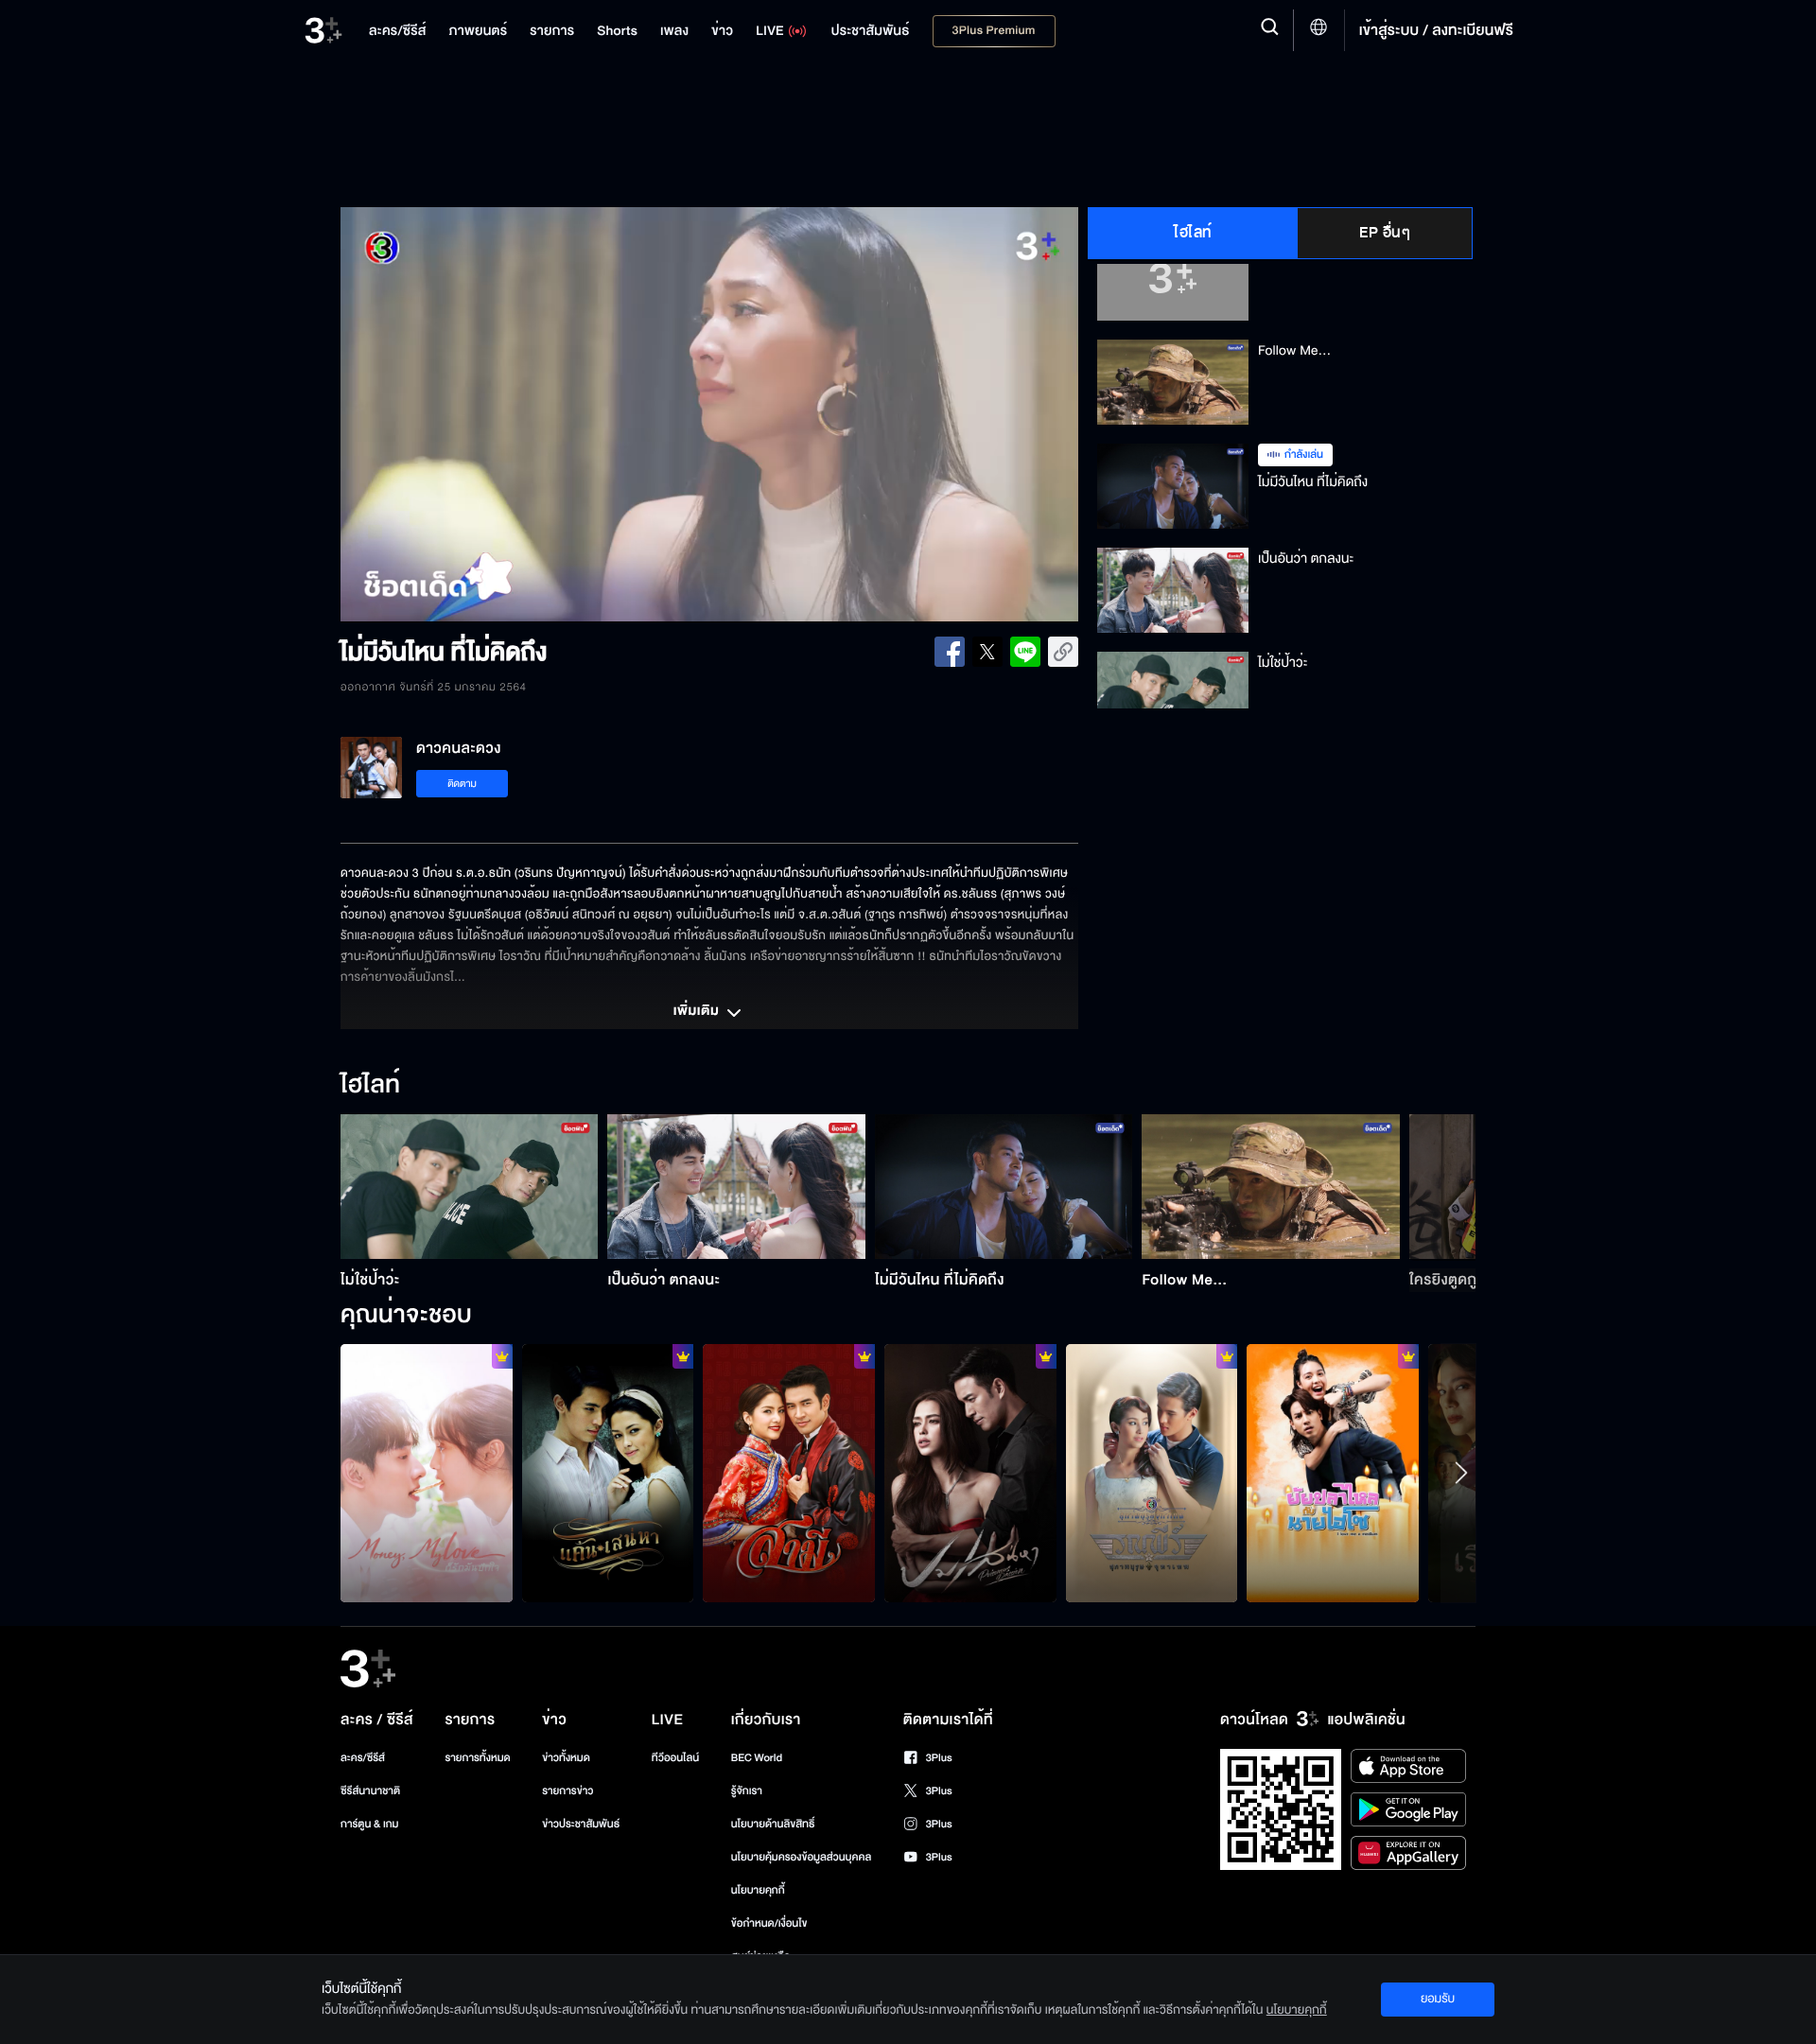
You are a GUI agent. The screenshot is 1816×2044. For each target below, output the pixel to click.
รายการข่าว (567, 1791)
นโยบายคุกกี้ (758, 1890)
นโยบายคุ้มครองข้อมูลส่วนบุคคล (802, 1857)
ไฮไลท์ (1193, 233)
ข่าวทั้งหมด (566, 1758)
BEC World (757, 1758)
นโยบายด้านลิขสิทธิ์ (773, 1824)
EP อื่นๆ (1385, 233)
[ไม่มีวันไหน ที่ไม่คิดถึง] (1004, 1187)
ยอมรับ (1438, 1999)
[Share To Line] (1025, 652)
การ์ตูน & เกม (370, 1824)
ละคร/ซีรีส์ (363, 1758)
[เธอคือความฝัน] (789, 1473)
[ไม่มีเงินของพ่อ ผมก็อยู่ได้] (427, 1473)
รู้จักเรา (747, 1791)
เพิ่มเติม (698, 1012)
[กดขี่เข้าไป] (1152, 1473)
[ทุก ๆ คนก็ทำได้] (970, 1473)
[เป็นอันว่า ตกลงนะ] (736, 1187)
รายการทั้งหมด (477, 1758)
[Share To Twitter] (987, 652)
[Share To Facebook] (950, 652)
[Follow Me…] (1271, 1187)
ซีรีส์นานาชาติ (370, 1791)
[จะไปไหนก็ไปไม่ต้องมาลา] (608, 1473)
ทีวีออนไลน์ (675, 1758)
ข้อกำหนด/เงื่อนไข (769, 1923)
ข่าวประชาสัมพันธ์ (581, 1824)
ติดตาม (462, 784)
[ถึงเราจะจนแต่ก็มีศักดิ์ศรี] (1333, 1473)
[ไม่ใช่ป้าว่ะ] (470, 1187)
